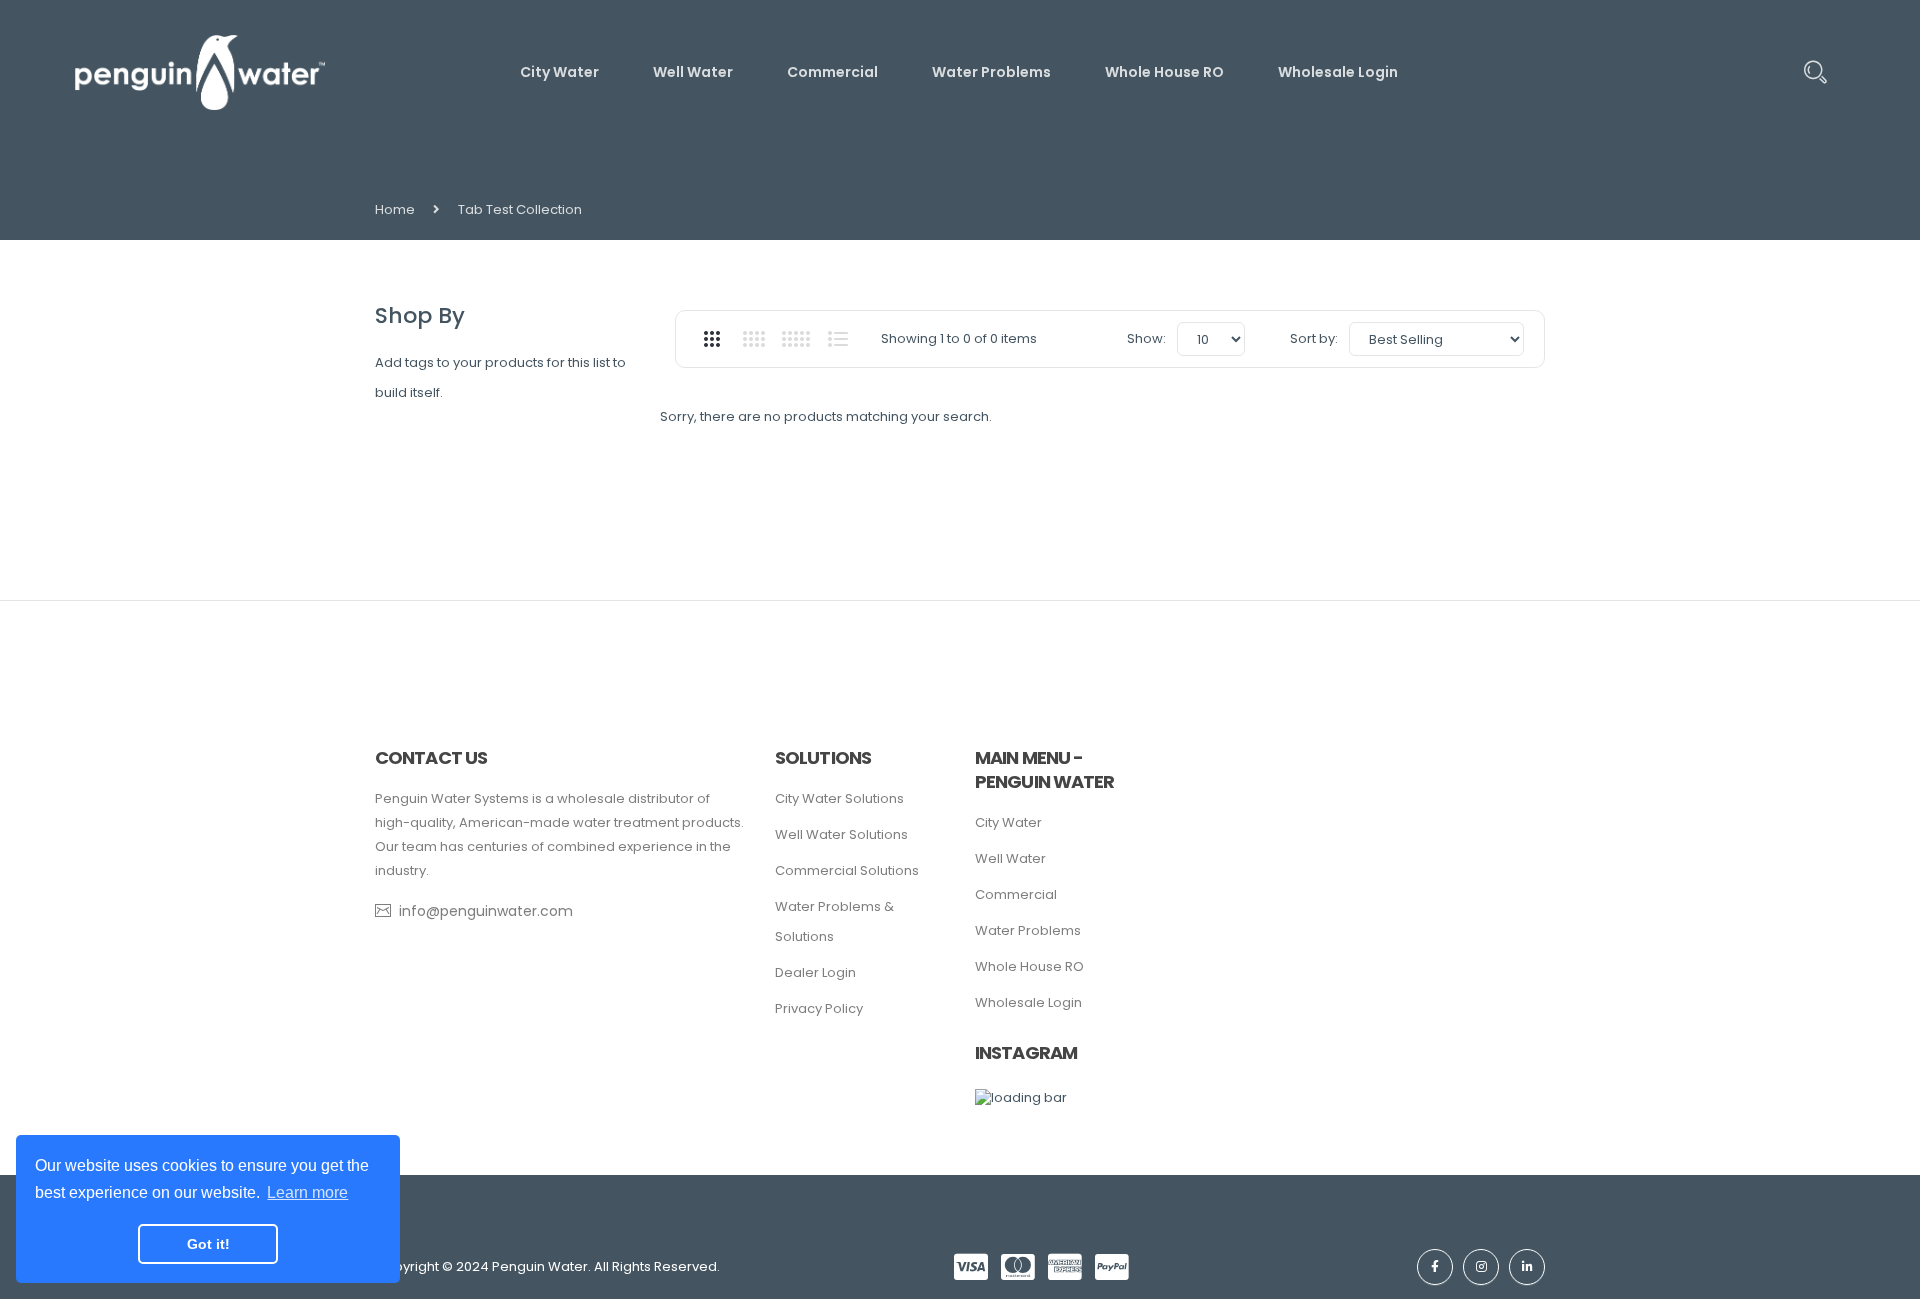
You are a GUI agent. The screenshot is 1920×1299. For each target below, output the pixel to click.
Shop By (420, 315)
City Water (1008, 822)
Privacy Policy (819, 1008)
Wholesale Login (1028, 1002)
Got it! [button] (208, 1244)
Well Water (1010, 858)
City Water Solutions (839, 798)
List (837, 339)
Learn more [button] (307, 1192)
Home (395, 209)
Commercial (1016, 894)
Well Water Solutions (841, 834)
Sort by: (1314, 338)
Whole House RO (1029, 966)
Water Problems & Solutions (834, 921)
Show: (1146, 338)
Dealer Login (815, 972)
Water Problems (1028, 930)
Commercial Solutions (847, 870)
